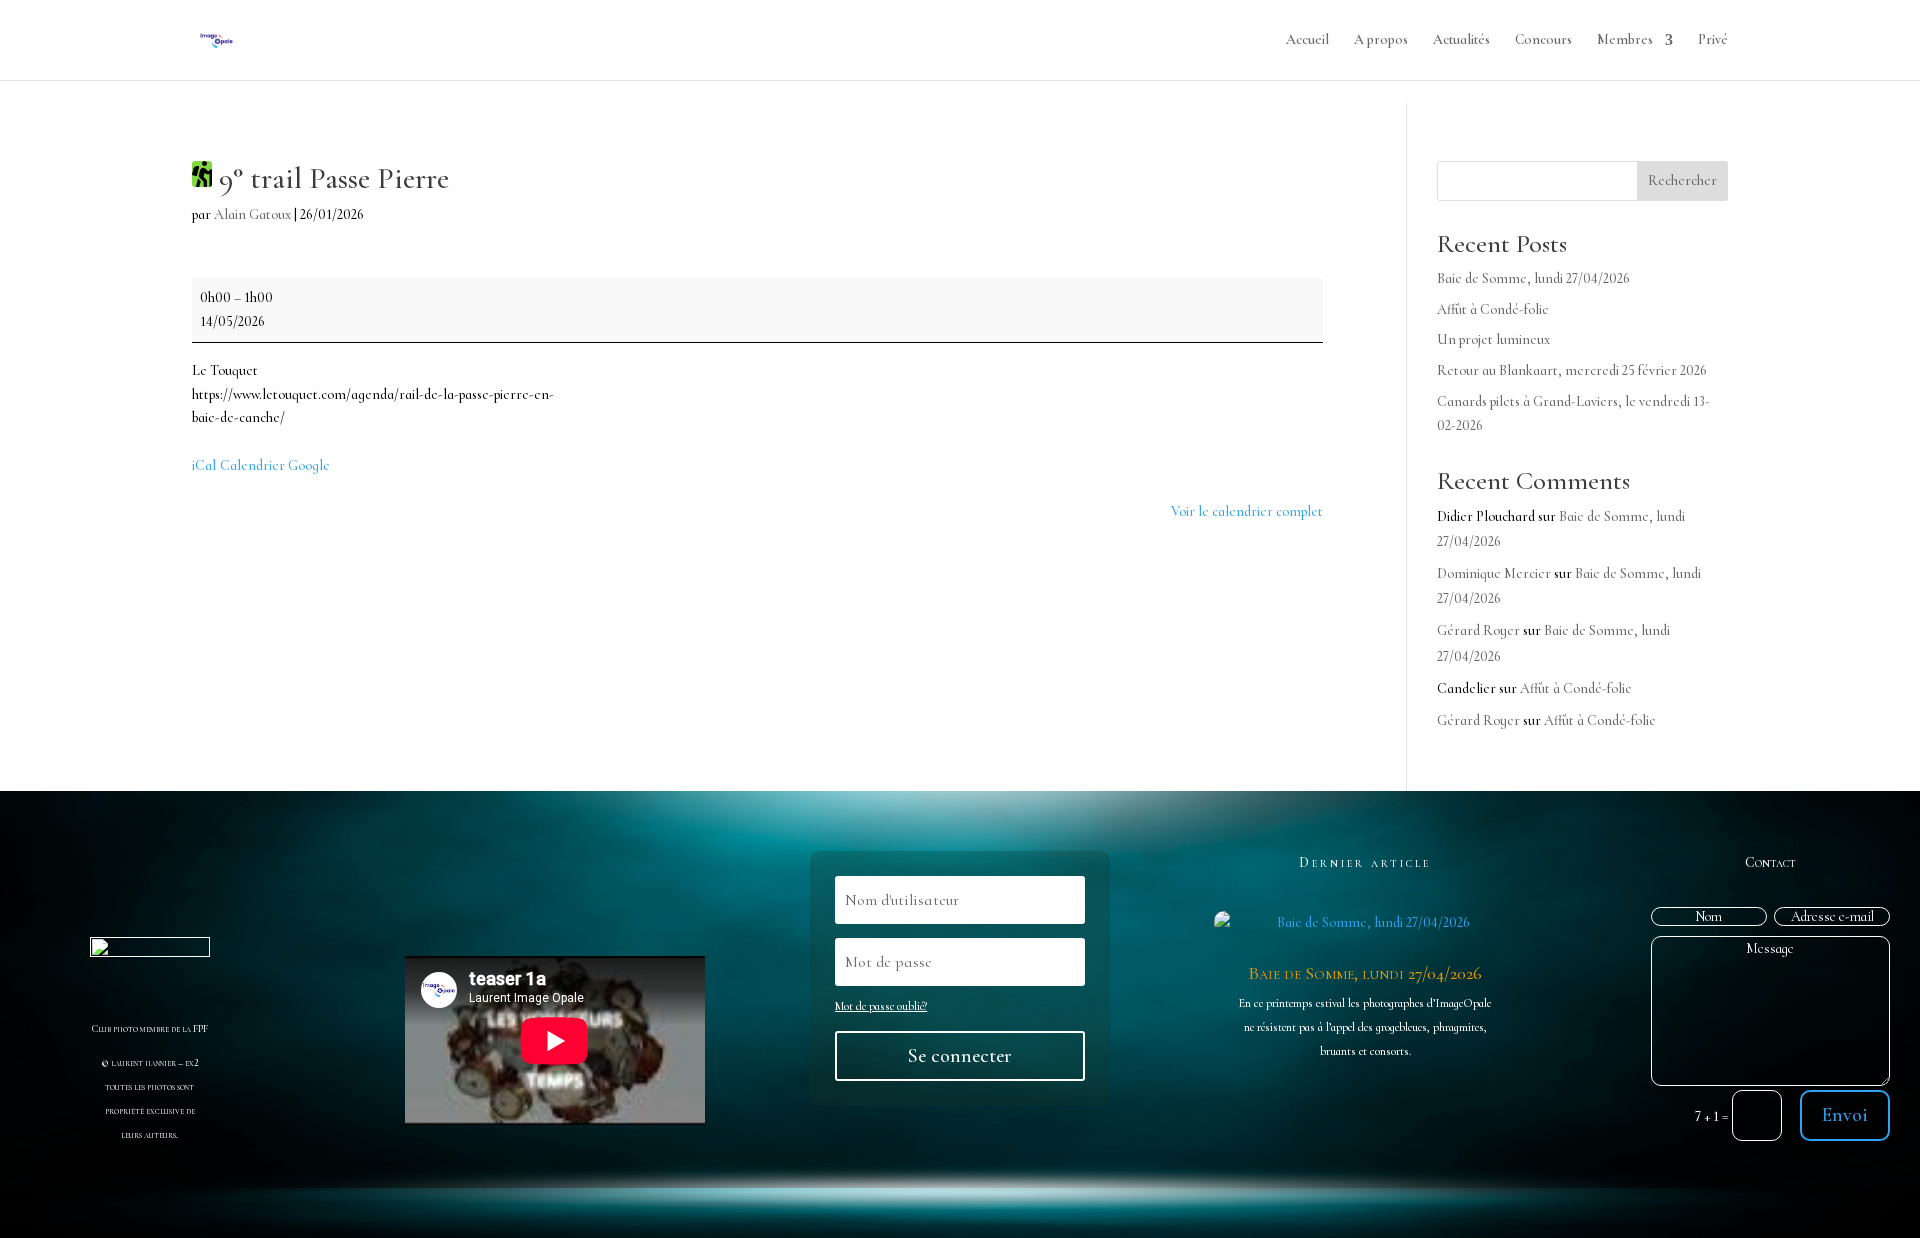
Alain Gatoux (252, 214)
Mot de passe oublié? (881, 1006)
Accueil (1307, 40)
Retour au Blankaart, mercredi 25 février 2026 (1572, 370)
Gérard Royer (1478, 630)
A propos (1381, 40)
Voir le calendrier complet (1247, 511)
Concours (1543, 40)
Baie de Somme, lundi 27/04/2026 (1533, 278)
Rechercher (1682, 180)
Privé (1713, 40)
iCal (204, 465)
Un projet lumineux (1493, 339)
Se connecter (960, 1056)
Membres (1625, 40)
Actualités (1461, 40)
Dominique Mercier (1494, 573)
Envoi (1845, 1115)
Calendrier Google (275, 465)
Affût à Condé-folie (1493, 309)
